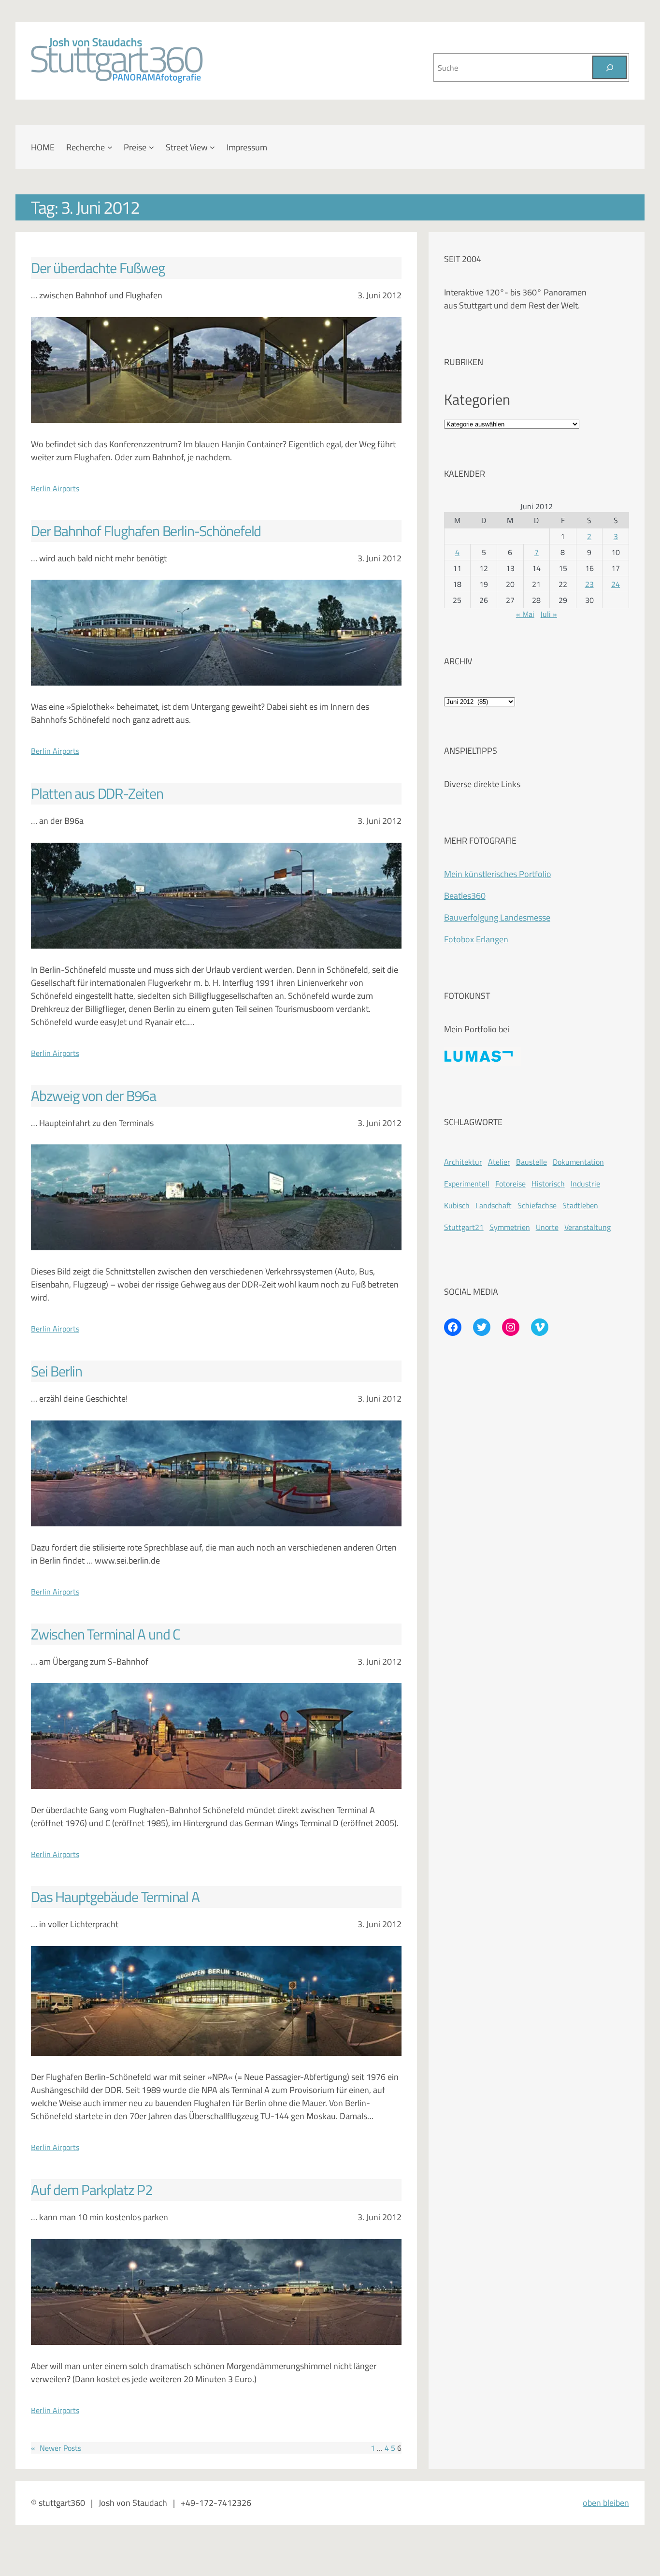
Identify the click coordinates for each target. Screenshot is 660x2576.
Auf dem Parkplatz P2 (92, 2190)
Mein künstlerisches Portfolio (498, 874)
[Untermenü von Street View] (212, 147)
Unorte (547, 1227)
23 (589, 584)
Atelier (499, 1162)
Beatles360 (465, 896)
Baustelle (531, 1162)
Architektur (463, 1162)
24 (616, 584)
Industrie (585, 1184)
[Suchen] (610, 67)
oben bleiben (606, 2503)
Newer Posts (56, 2448)
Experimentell (467, 1184)
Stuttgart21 (464, 1227)
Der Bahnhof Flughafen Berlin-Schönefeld (146, 531)
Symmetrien (510, 1227)
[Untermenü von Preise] (151, 147)
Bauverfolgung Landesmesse (497, 917)
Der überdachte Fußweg (98, 268)
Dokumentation (578, 1162)
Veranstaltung (588, 1227)
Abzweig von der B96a (93, 1096)
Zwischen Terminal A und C (105, 1634)
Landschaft (494, 1205)
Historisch (548, 1184)
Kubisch (457, 1205)
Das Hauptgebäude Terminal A (115, 1897)
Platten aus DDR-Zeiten (97, 794)
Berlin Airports (55, 488)
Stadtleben (580, 1205)
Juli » (549, 614)
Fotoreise (510, 1184)
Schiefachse (537, 1205)
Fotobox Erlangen (476, 939)
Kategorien (477, 400)
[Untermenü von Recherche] (110, 147)
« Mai (525, 614)
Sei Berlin (57, 1371)
